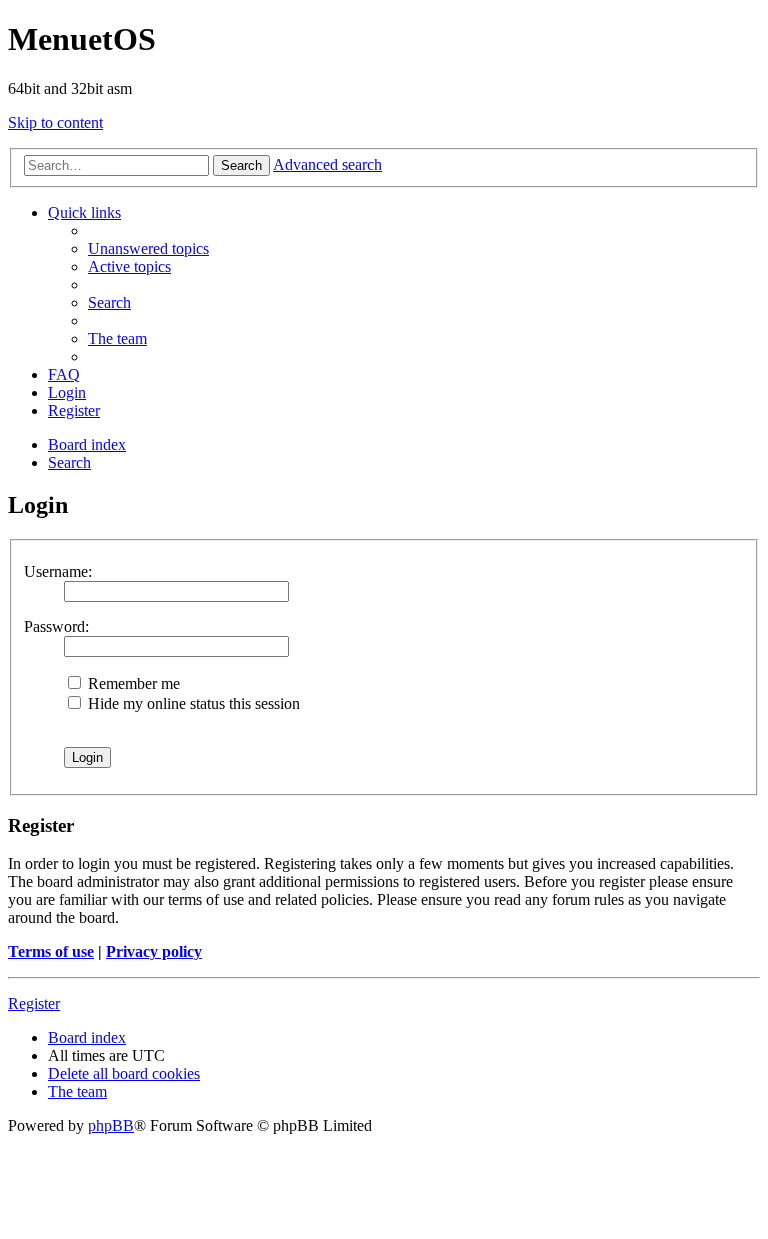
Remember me (132, 683)
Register (34, 1003)
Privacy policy (154, 951)
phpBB (111, 1125)
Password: (56, 626)
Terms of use (51, 951)
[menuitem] (148, 248)
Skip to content (55, 122)
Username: (58, 571)
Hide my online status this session (192, 703)
